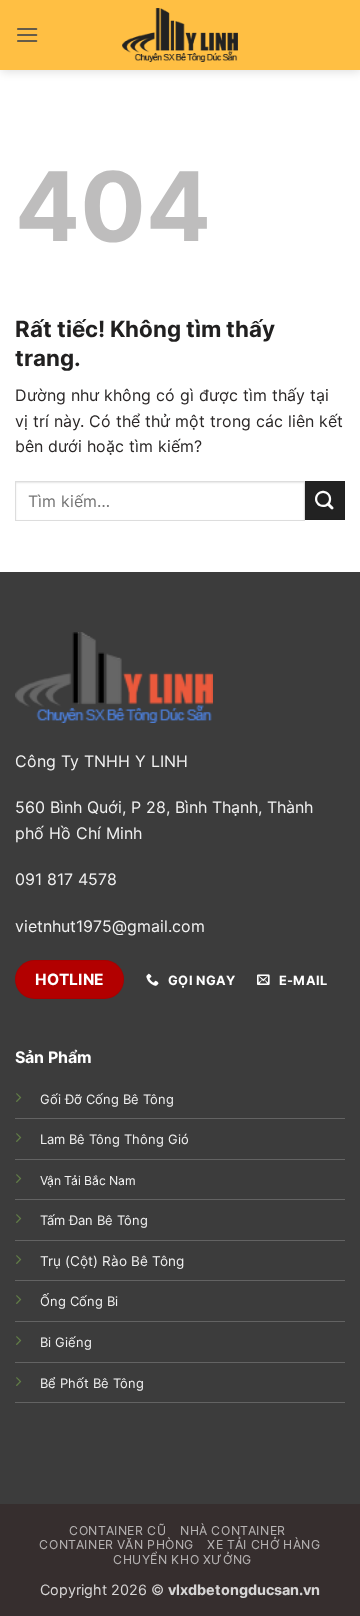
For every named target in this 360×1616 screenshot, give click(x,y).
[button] (27, 34)
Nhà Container (233, 1530)
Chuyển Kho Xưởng (182, 1559)
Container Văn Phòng (116, 1544)
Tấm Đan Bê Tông (94, 1220)
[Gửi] (325, 500)
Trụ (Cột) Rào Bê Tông (112, 1261)
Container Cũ (117, 1530)
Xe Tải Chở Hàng (263, 1544)
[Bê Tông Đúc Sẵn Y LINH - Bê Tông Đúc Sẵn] (180, 35)
